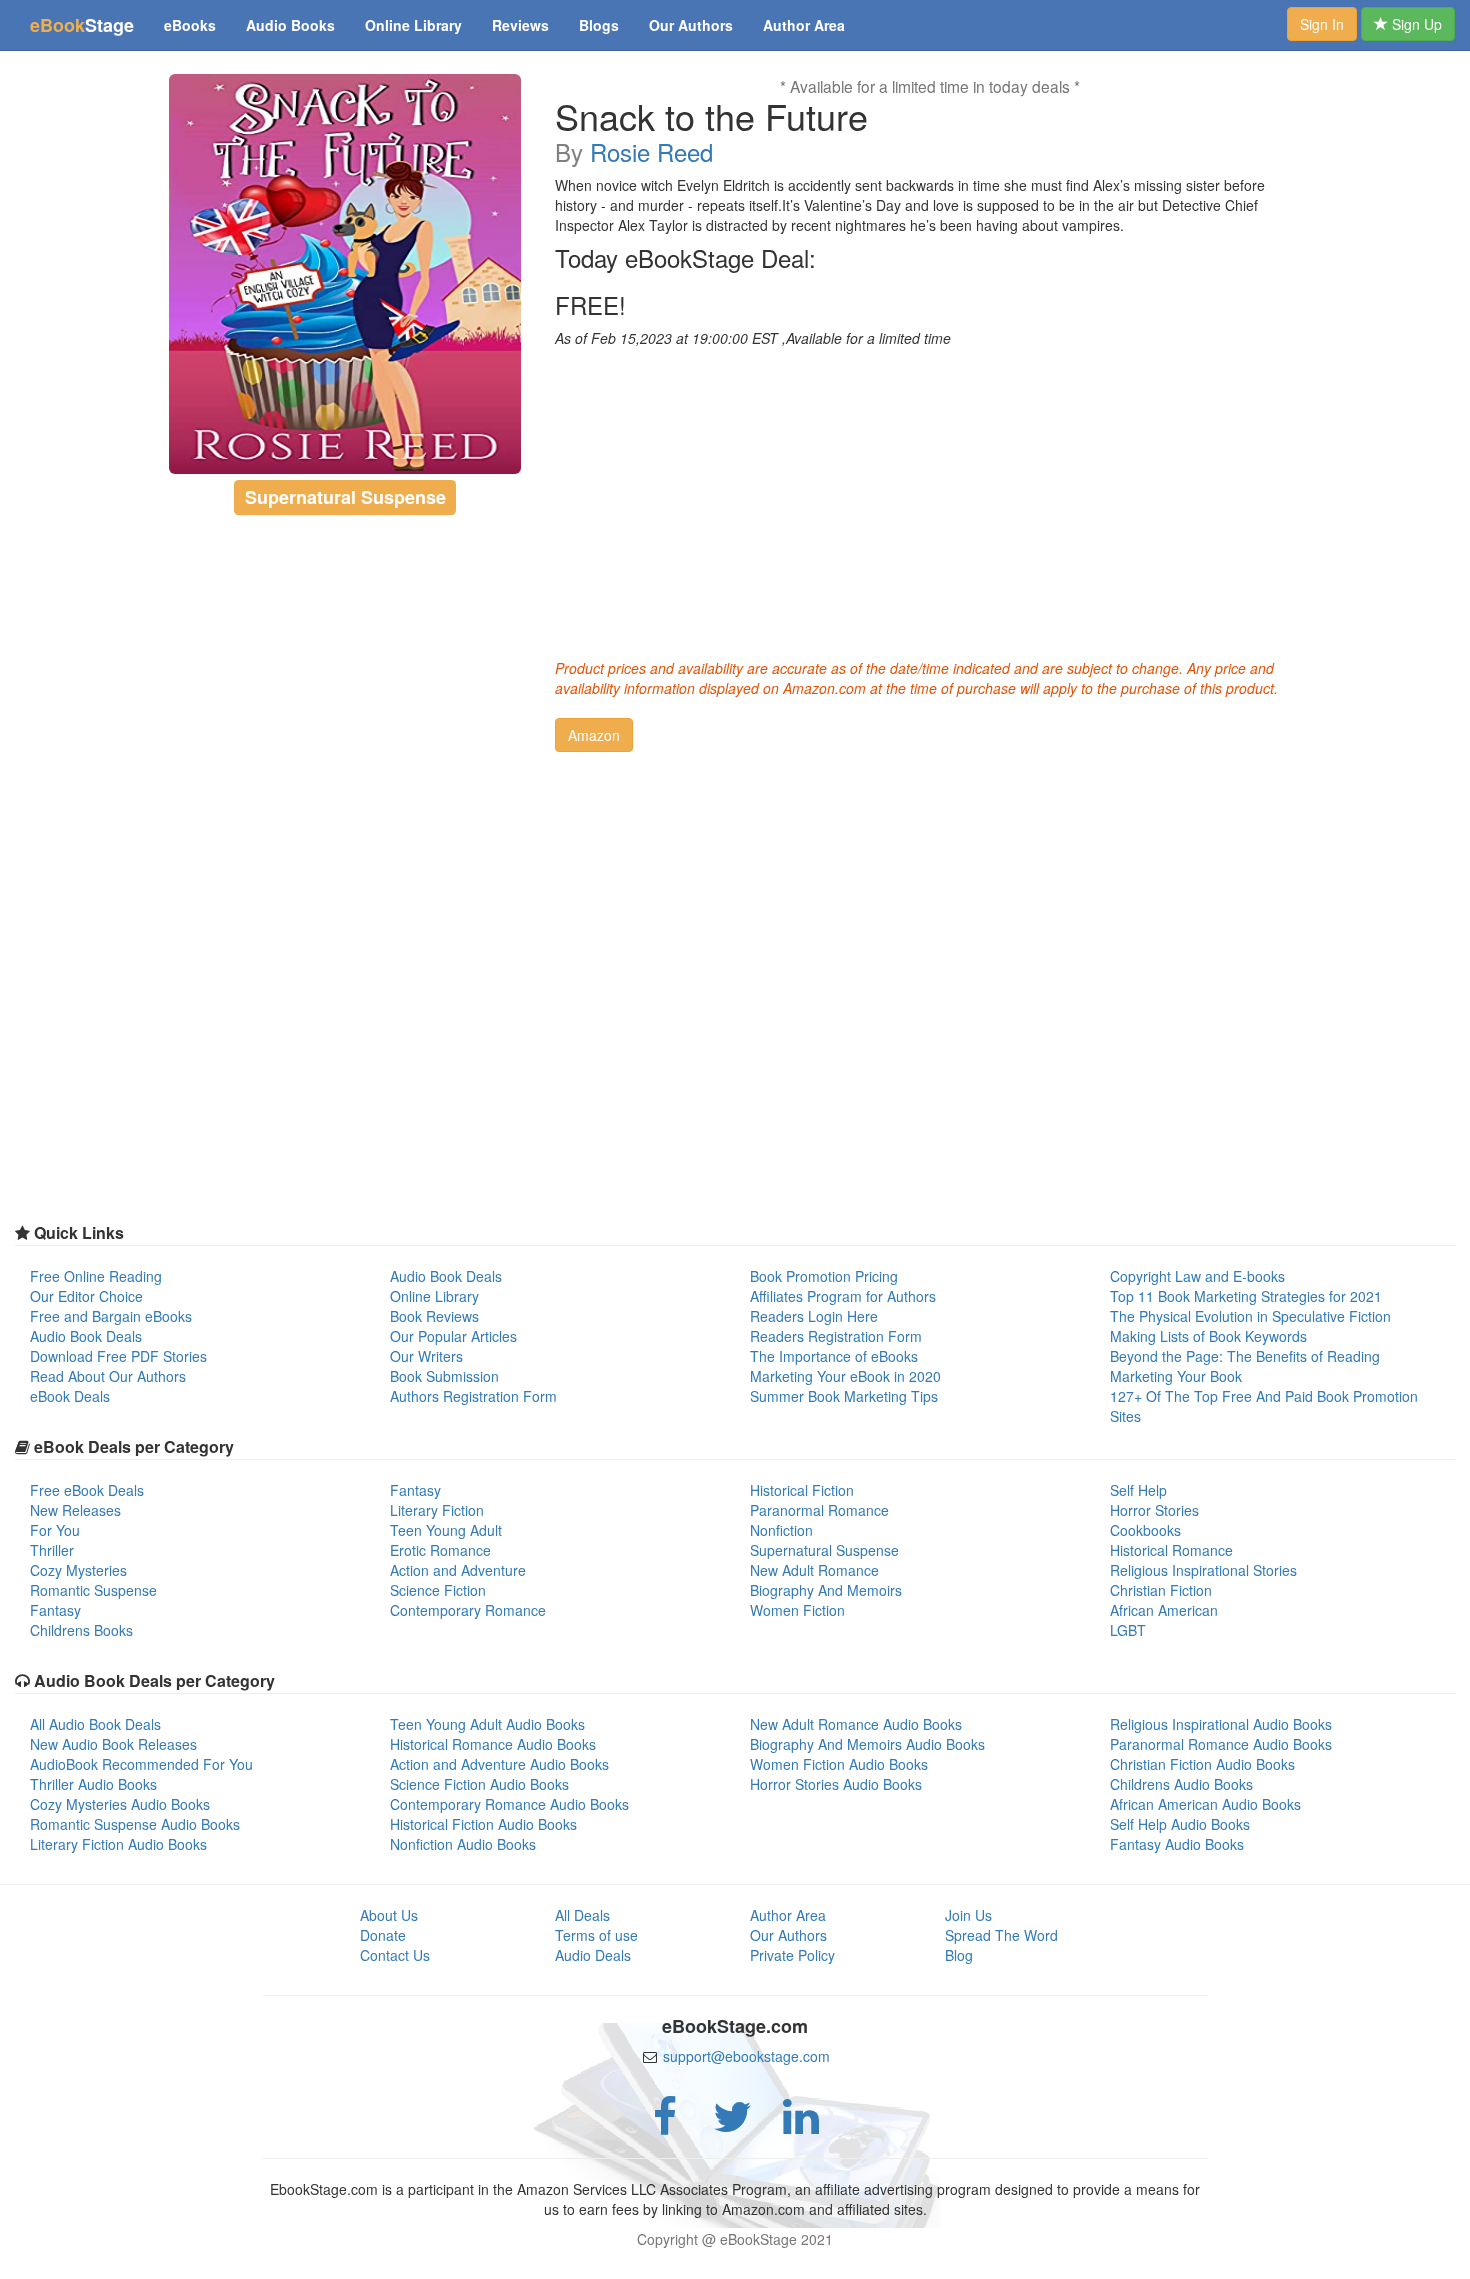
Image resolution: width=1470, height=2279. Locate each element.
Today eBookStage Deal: (685, 258)
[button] (594, 735)
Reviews (520, 25)
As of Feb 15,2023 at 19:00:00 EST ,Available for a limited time (753, 338)
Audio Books (290, 25)
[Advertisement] (930, 498)
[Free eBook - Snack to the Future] (345, 274)
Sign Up (1415, 24)
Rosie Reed (651, 151)
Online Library (413, 25)
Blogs (599, 25)
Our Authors (691, 25)
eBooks (190, 25)
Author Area (804, 25)
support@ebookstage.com (746, 2056)
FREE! (590, 305)
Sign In (1322, 24)
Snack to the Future (711, 116)
